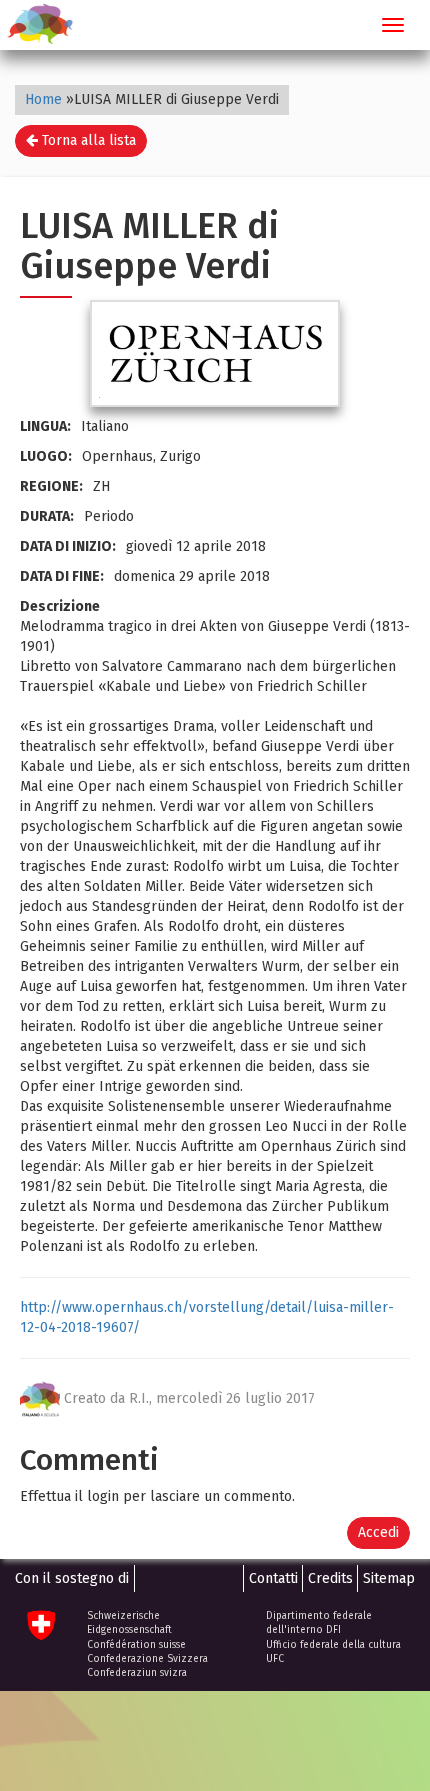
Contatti (273, 1578)
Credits (330, 1578)
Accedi (378, 1532)
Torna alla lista (87, 140)
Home (43, 99)
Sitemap (389, 1578)
